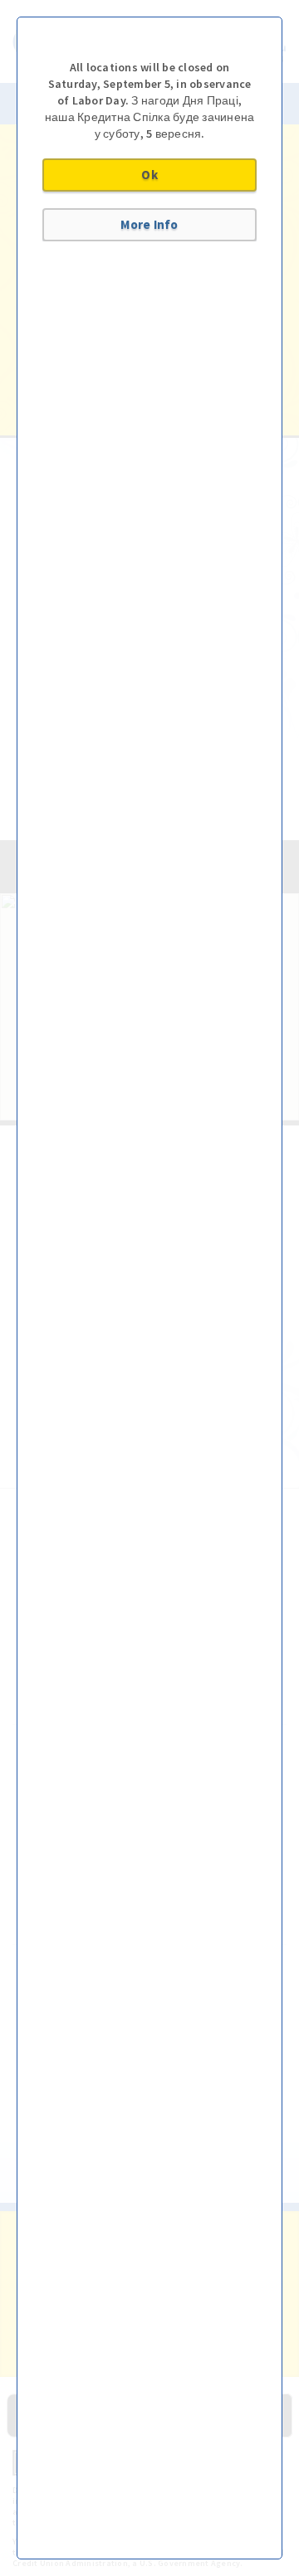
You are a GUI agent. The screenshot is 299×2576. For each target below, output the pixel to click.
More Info (149, 224)
